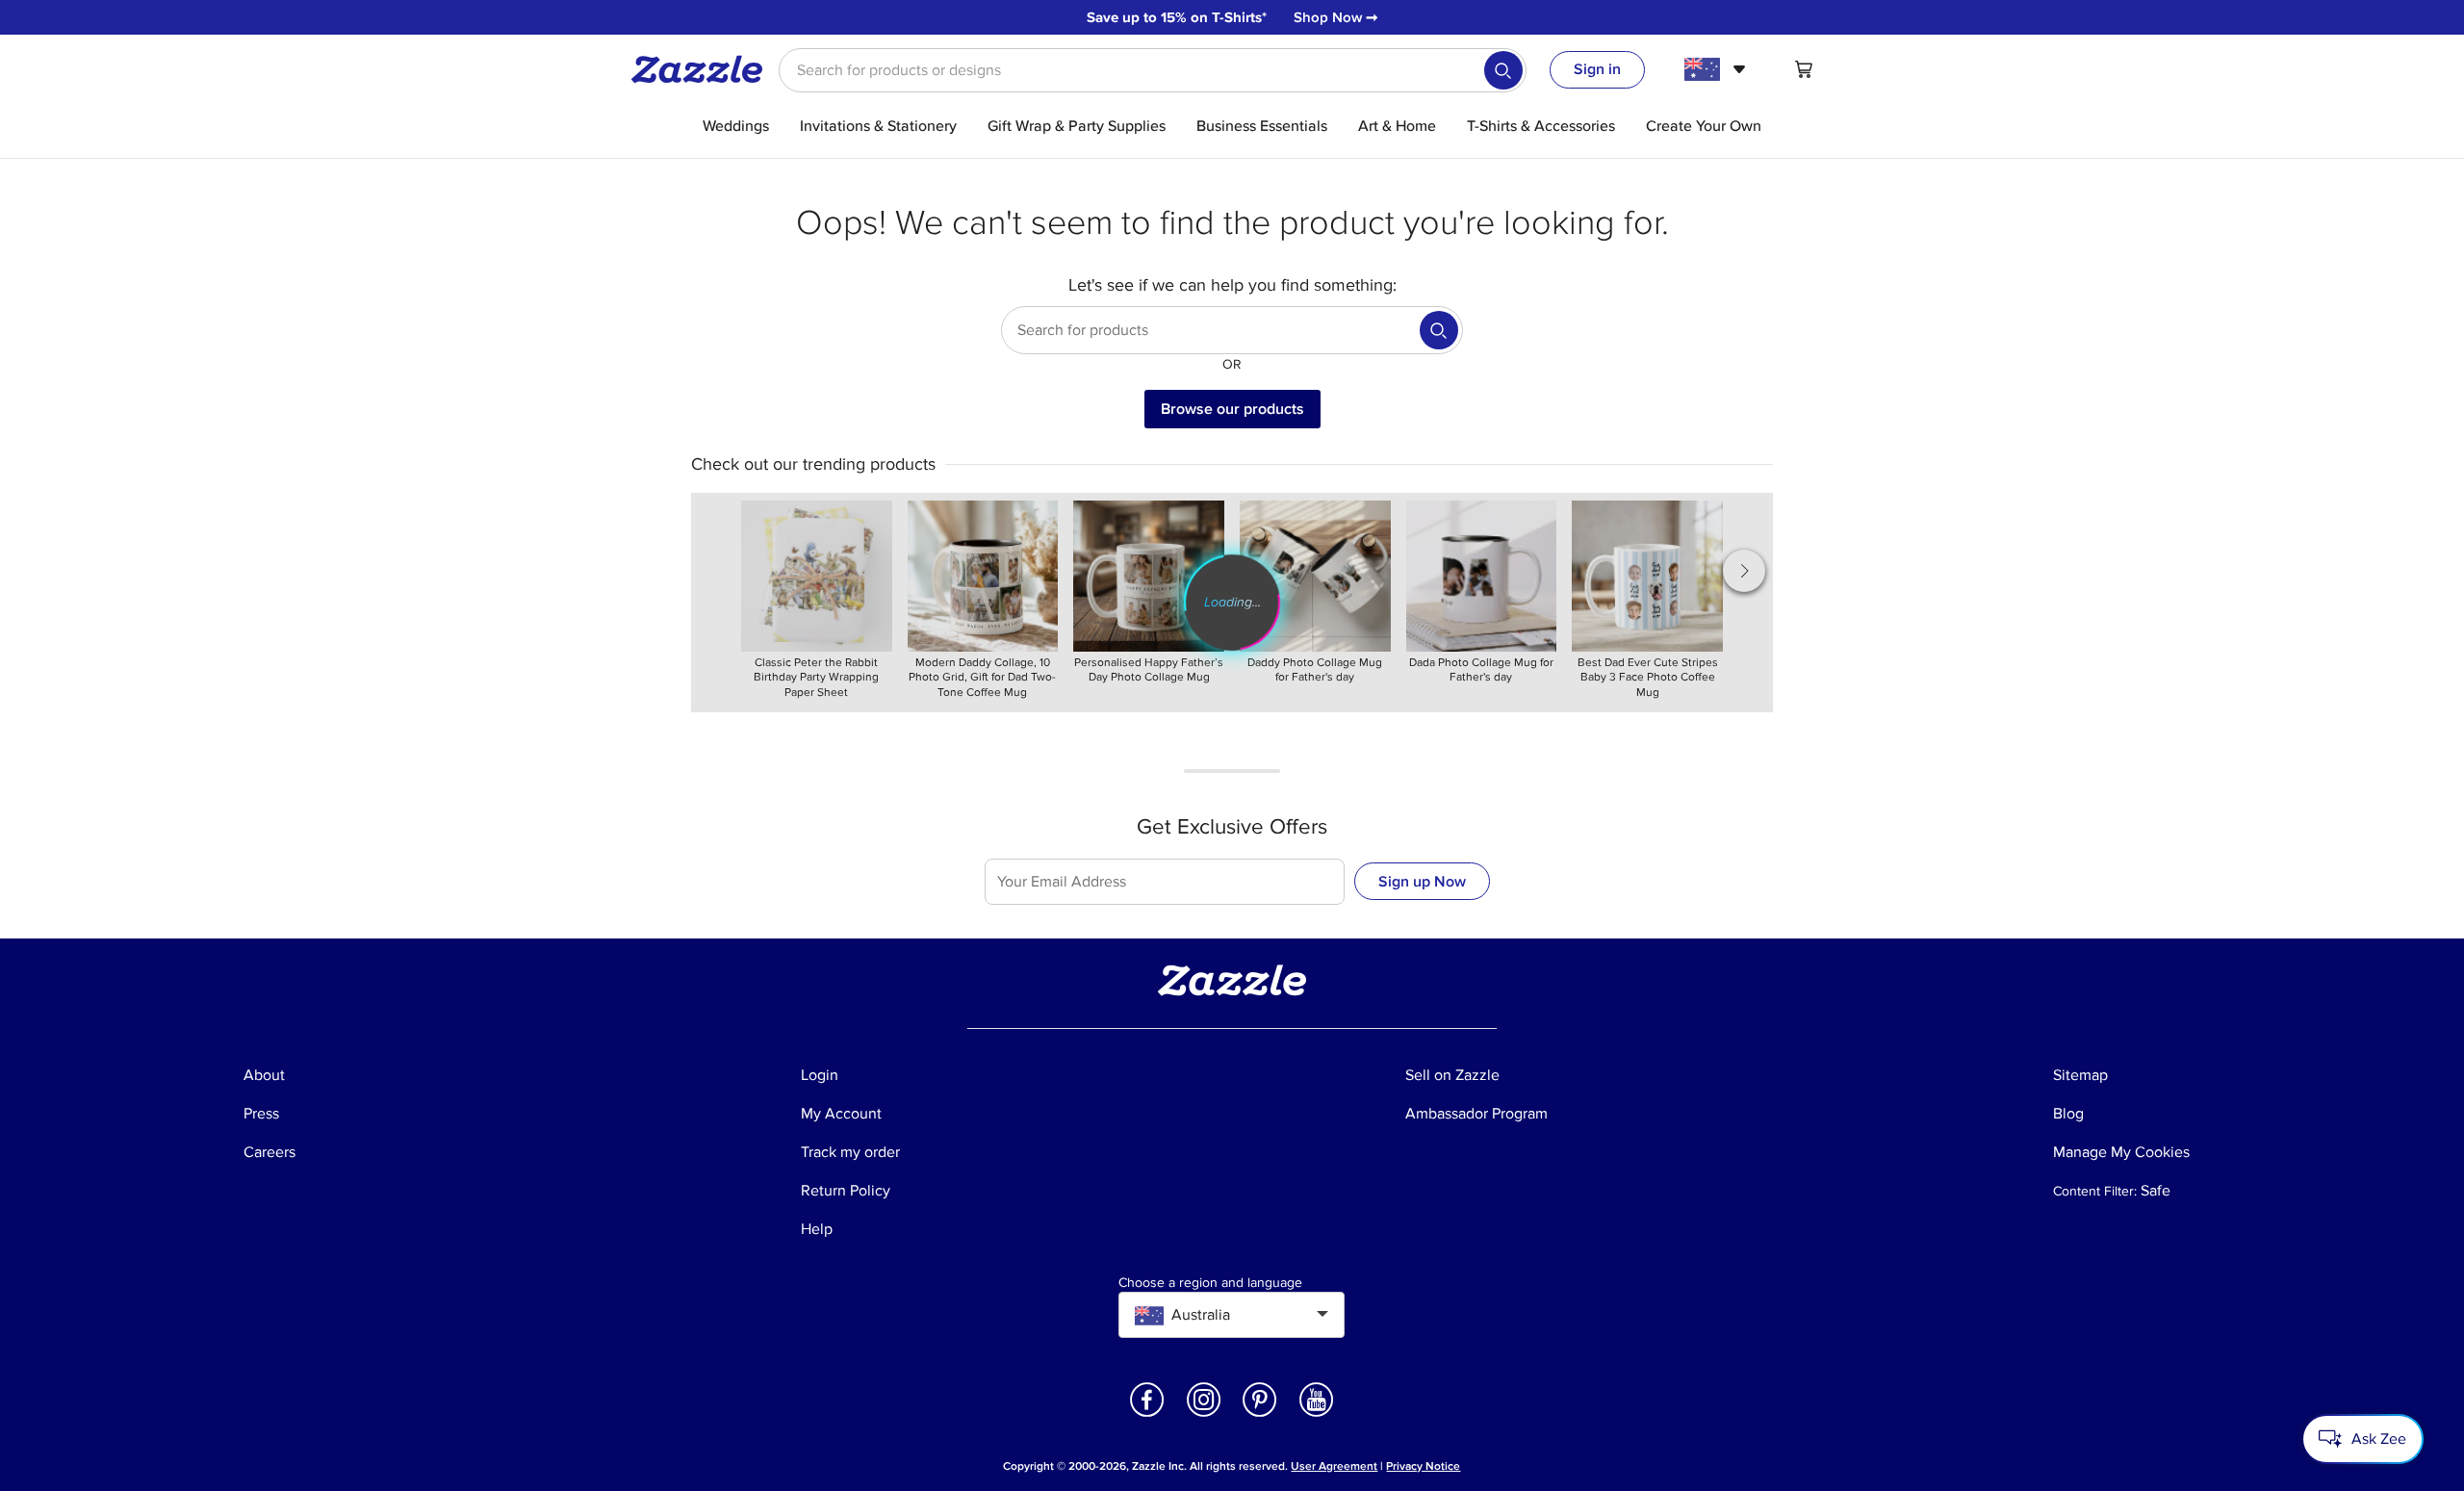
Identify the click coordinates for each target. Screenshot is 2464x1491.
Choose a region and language (1210, 1283)
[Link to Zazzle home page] (704, 69)
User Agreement (1334, 1466)
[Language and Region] (1718, 69)
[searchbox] (1153, 70)
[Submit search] (1503, 70)
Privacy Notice (1423, 1466)
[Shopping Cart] (1804, 69)
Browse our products (1232, 409)
